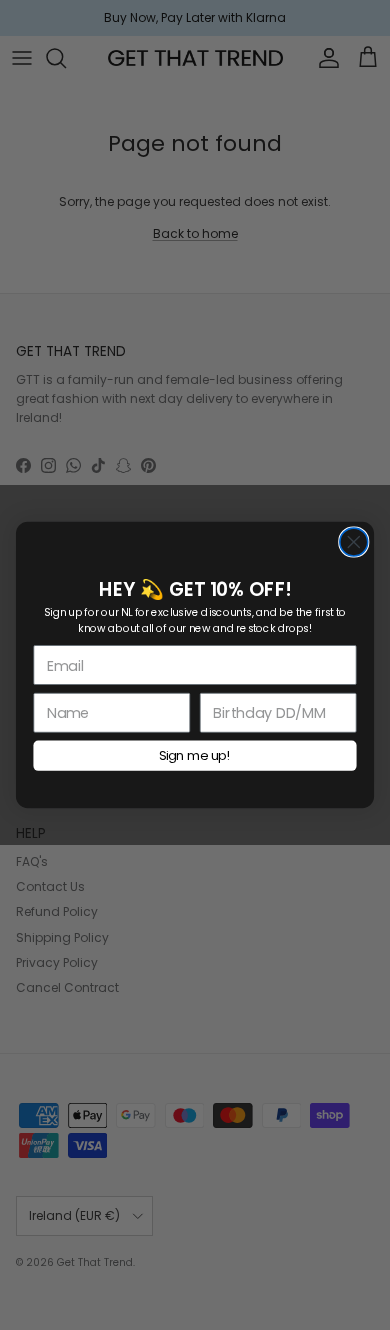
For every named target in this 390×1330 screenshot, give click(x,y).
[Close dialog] (354, 542)
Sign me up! (195, 755)
